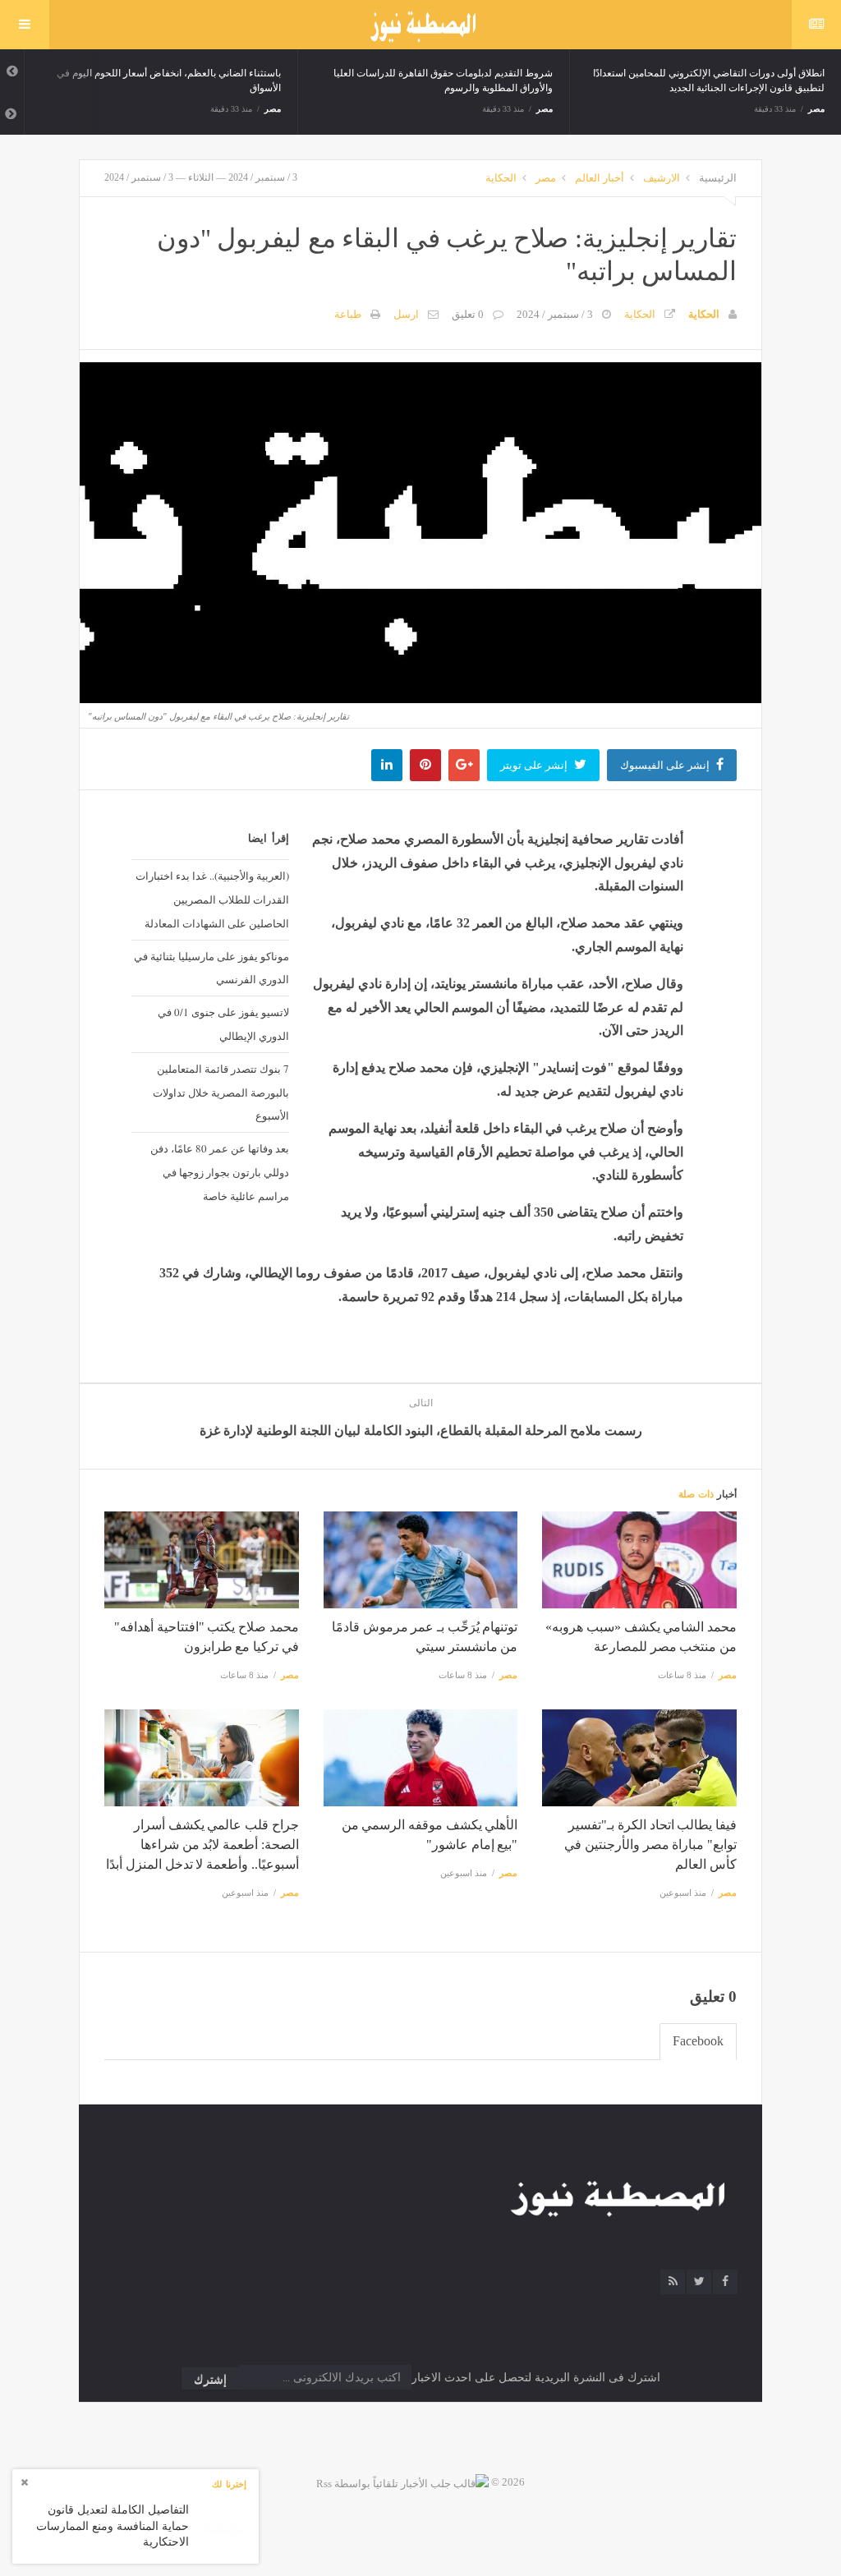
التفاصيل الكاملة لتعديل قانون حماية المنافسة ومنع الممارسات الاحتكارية (113, 2526)
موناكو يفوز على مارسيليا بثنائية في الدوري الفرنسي (211, 968)
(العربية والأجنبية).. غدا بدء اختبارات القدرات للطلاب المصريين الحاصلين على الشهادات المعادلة (212, 899)
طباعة (348, 314)
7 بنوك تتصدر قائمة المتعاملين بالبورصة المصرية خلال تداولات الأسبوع (221, 1092)
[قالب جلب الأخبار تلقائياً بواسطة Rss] (402, 2482)
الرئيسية (718, 178)
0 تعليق (468, 314)
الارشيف (662, 178)
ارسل (406, 314)
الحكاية (501, 178)
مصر (273, 109)
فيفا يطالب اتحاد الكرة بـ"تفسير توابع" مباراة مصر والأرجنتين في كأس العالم (650, 1845)
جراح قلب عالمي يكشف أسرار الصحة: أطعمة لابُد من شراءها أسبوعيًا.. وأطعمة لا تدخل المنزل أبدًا (202, 1845)
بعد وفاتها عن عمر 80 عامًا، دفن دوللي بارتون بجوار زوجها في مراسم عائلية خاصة (220, 1172)
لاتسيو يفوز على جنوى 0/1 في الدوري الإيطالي (223, 1024)
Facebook (698, 2041)
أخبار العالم (600, 178)
